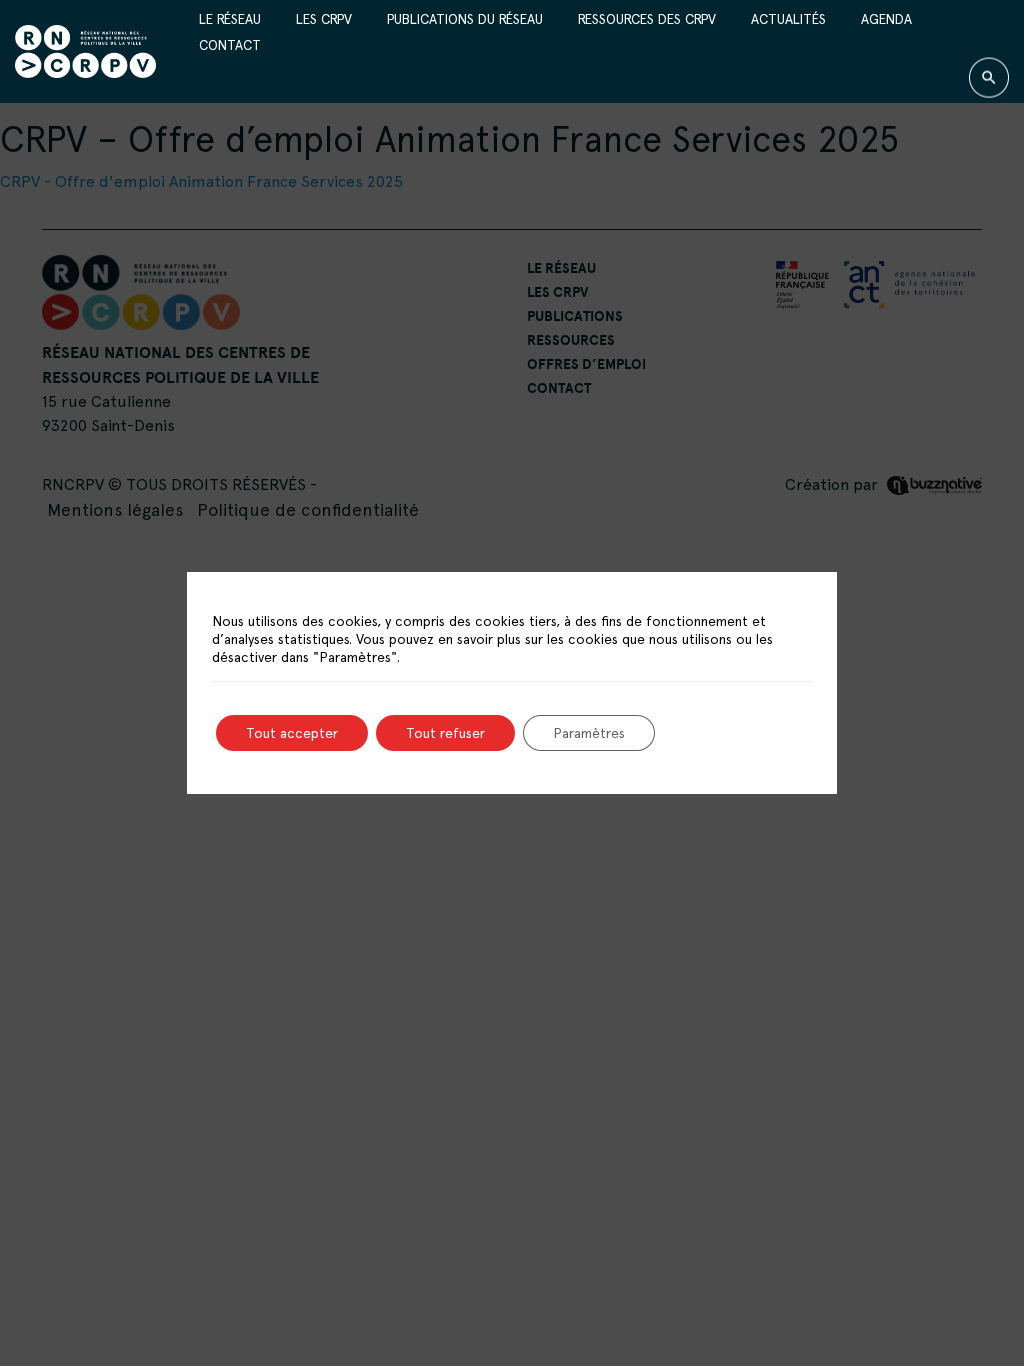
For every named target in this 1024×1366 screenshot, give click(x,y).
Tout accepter (292, 733)
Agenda (886, 18)
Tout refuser (445, 733)
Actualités (788, 18)
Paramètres (589, 733)
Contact (230, 45)
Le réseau (230, 18)
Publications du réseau (465, 18)
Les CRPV (324, 18)
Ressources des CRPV (647, 18)
